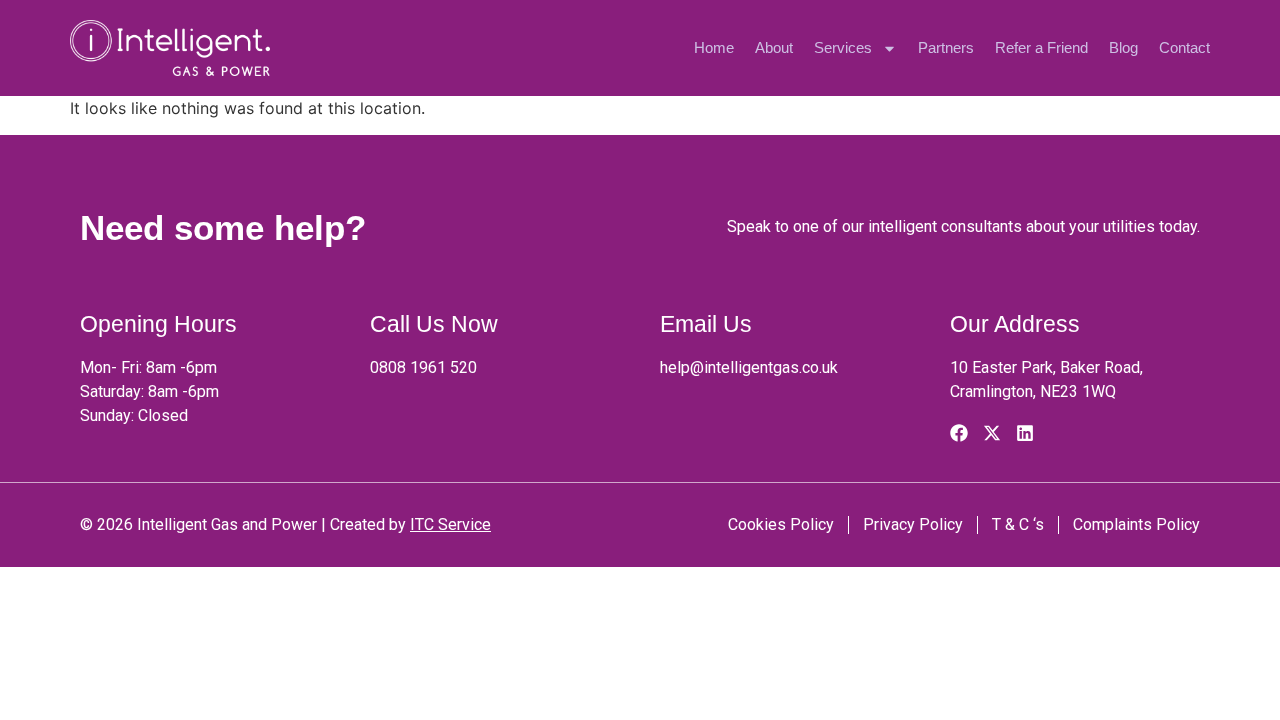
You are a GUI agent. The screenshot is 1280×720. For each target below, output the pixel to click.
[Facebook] (959, 433)
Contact (1184, 47)
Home (714, 47)
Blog (1123, 47)
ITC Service (450, 524)
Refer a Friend (1041, 47)
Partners (946, 47)
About (774, 47)
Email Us (706, 324)
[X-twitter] (992, 433)
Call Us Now (434, 324)
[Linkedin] (1025, 433)
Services (843, 47)
